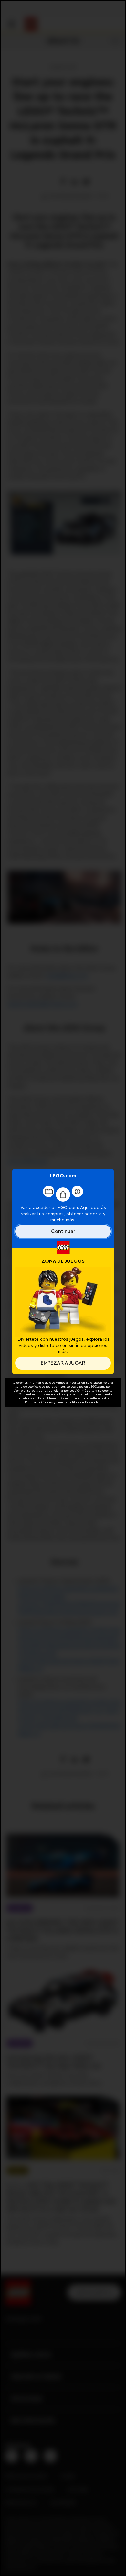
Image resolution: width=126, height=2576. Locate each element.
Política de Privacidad (84, 1402)
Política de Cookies (39, 1402)
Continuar (63, 1231)
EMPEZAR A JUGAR (63, 1363)
